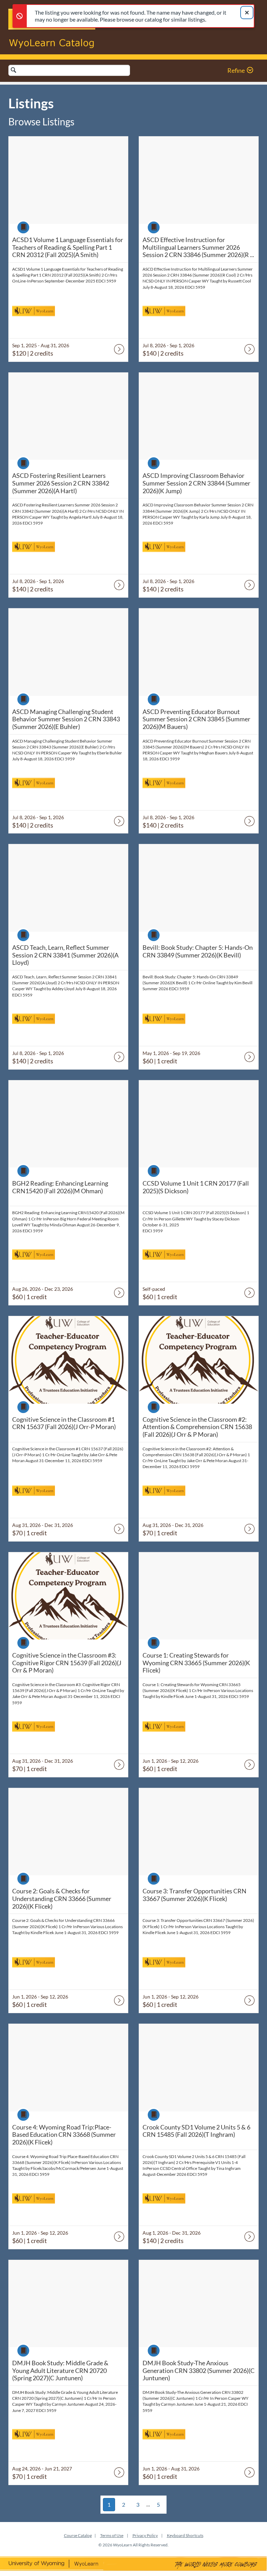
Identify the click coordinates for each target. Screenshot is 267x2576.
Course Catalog (78, 2535)
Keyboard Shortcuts (185, 2535)
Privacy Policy (145, 2535)
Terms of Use (112, 2535)
